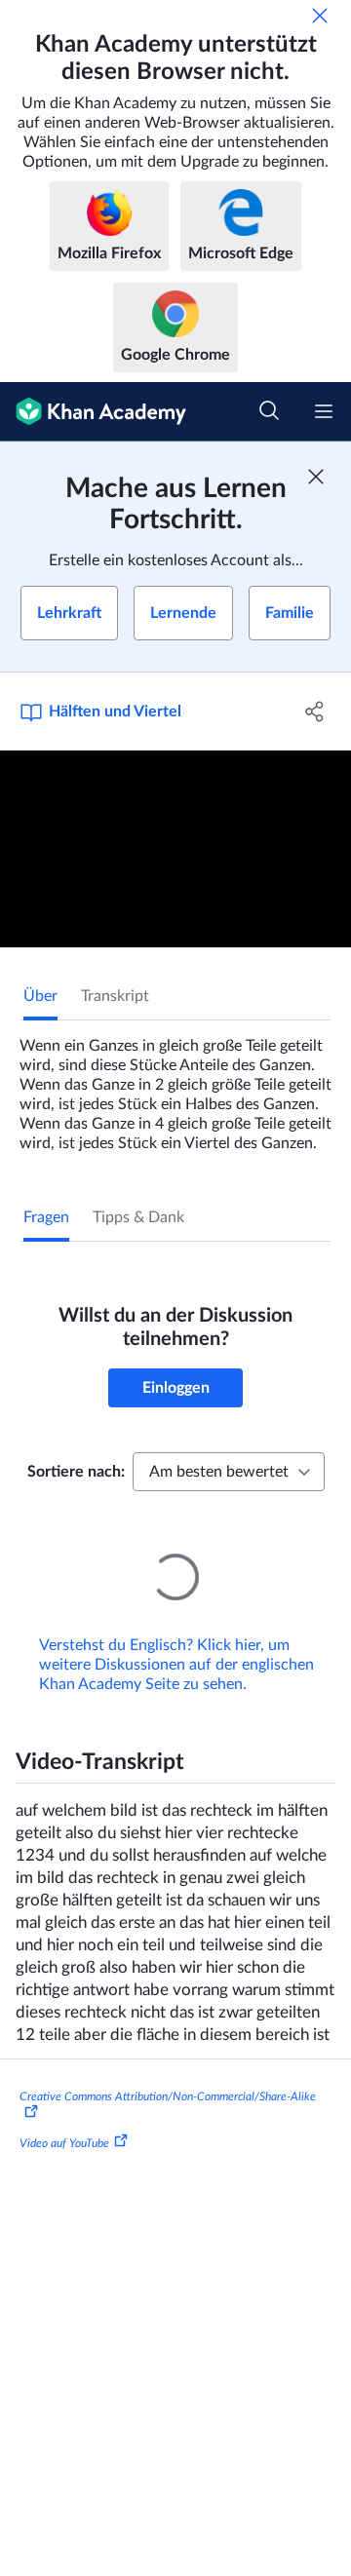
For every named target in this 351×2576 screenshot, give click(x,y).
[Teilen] (315, 711)
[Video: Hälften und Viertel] (175, 849)
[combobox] (229, 1472)
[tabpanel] (175, 1087)
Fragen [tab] (46, 1217)
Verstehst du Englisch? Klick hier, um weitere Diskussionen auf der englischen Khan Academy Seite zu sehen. (176, 1637)
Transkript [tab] (115, 996)
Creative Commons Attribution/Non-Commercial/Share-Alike (168, 2069)
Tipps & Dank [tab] (138, 1217)
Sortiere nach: (76, 1472)
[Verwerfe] (320, 16)
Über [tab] (40, 996)
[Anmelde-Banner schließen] (316, 477)
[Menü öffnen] (324, 411)
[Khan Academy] (93, 412)
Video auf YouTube (64, 2116)
